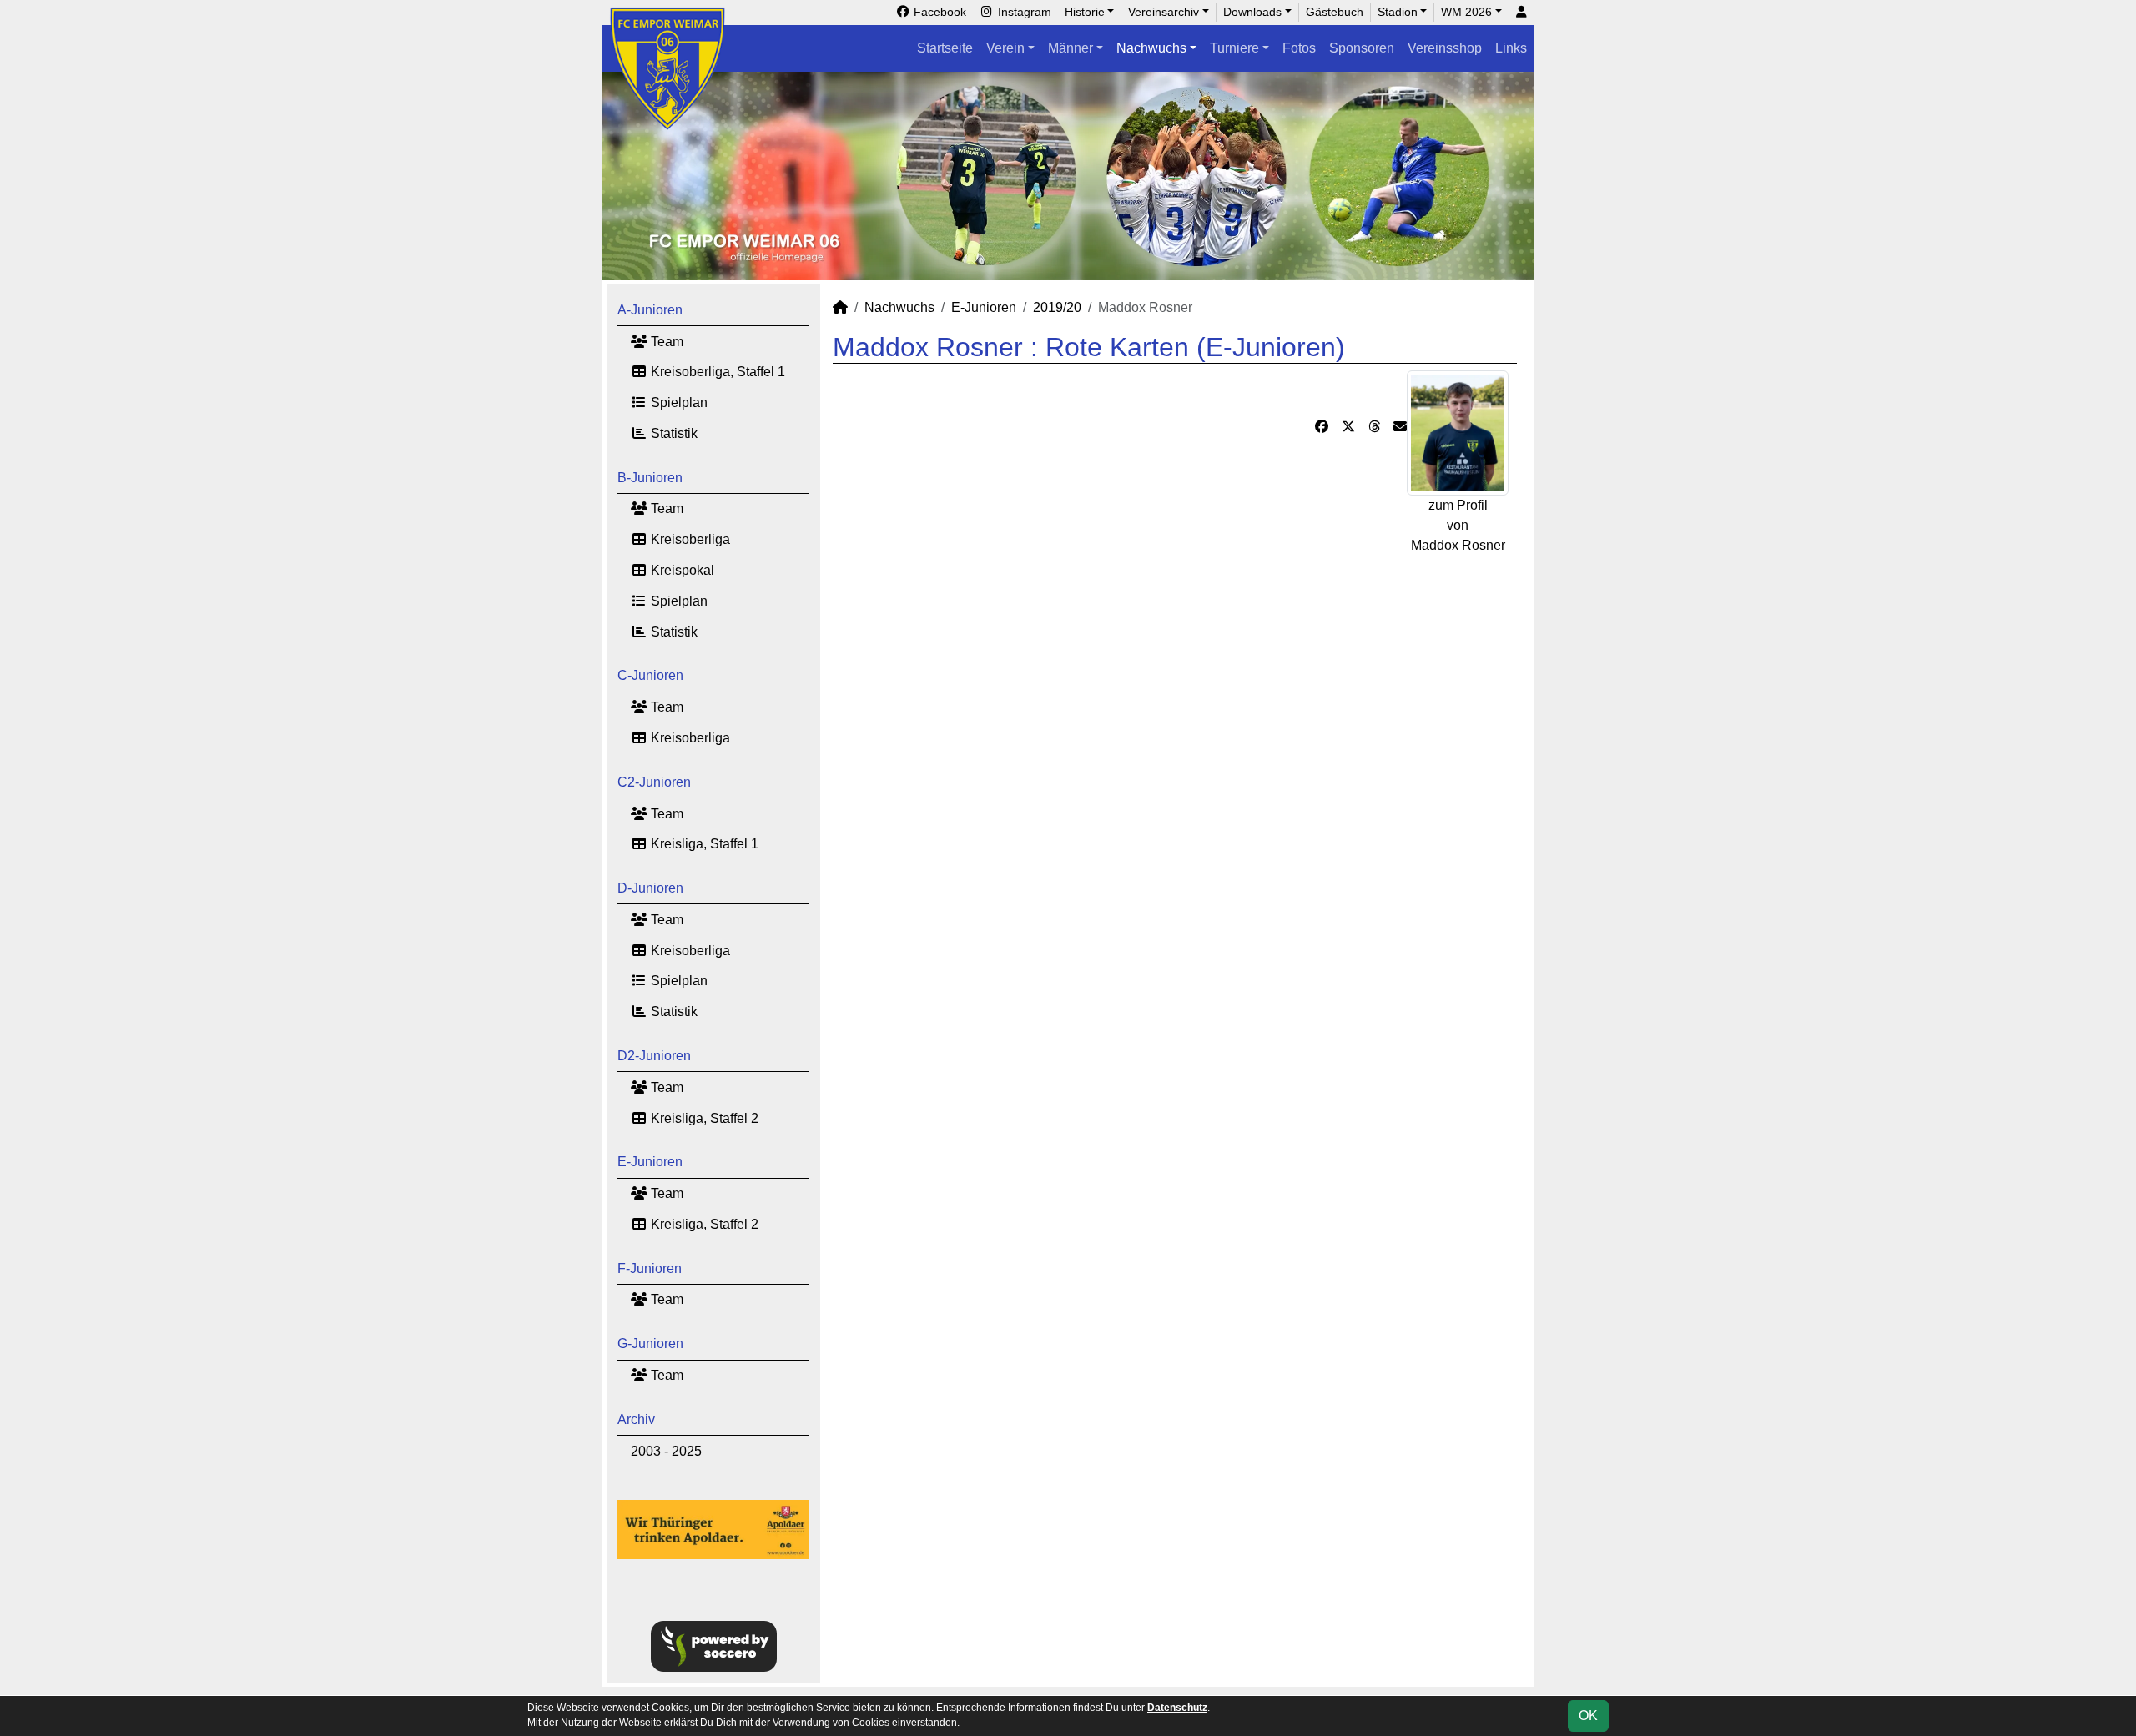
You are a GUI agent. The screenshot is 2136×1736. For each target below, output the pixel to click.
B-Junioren (650, 478)
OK (1588, 1716)
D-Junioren (650, 888)
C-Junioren (650, 675)
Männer (1071, 48)
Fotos (1299, 48)
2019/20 (1057, 307)
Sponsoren (1362, 48)
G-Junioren (650, 1344)
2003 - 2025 (666, 1451)
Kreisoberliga (689, 539)
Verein (1005, 48)
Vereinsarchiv (1164, 12)
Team (665, 342)
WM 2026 (1466, 12)
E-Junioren (650, 1162)
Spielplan (678, 403)
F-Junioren (650, 1268)
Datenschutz (1177, 1708)
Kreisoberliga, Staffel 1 (716, 372)
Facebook (938, 12)
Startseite (945, 48)
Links (1511, 48)
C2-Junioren (654, 782)
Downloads (1252, 12)
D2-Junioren (654, 1056)
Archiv (636, 1419)
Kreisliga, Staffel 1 (703, 844)
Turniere (1234, 48)
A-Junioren (650, 310)
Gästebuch (1335, 12)
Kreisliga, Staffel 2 (703, 1118)
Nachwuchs (1151, 48)
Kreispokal (681, 570)
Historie (1085, 12)
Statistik (673, 433)
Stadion (1398, 12)
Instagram (1023, 12)
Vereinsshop (1445, 48)
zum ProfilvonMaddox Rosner (1458, 525)
